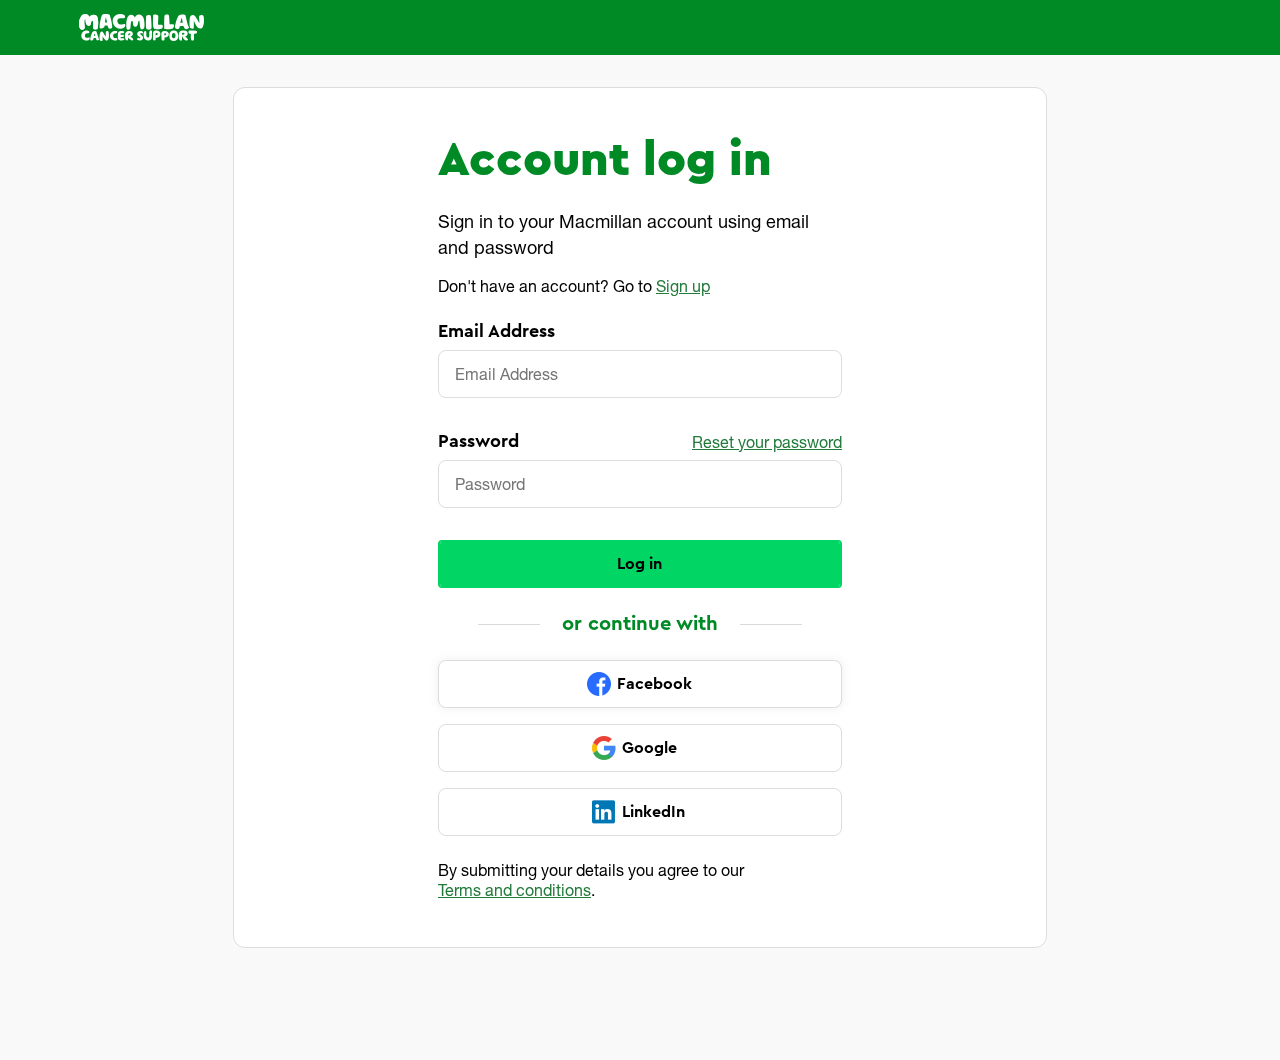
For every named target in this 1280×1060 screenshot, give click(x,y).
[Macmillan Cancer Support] (141, 27)
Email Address (496, 331)
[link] (640, 684)
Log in (639, 564)
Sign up (683, 285)
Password (478, 441)
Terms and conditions (514, 889)
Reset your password (767, 441)
